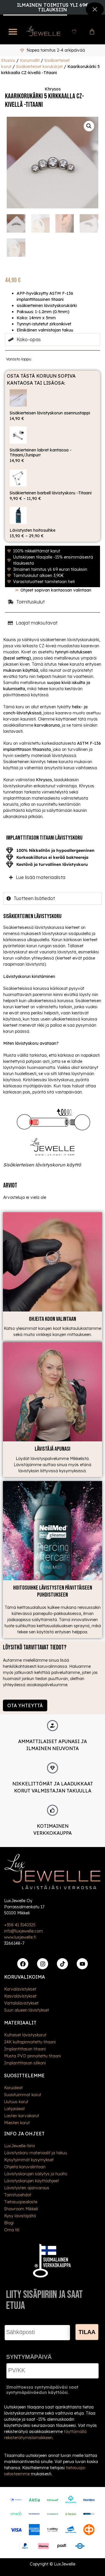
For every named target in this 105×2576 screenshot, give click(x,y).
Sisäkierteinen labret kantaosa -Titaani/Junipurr (41, 452)
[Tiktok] (62, 1964)
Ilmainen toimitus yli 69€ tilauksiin (52, 7)
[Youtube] (82, 1964)
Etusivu (8, 60)
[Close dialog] (95, 9)
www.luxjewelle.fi (20, 1937)
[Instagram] (43, 1964)
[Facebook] (23, 1964)
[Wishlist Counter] (74, 32)
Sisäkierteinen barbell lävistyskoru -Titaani (51, 493)
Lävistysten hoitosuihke (33, 530)
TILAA (87, 2332)
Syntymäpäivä (29, 2357)
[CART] (92, 32)
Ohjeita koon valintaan (52, 1319)
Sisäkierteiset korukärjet (39, 67)
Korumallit (30, 60)
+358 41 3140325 (20, 1925)
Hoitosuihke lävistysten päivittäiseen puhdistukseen (53, 1591)
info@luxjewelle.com (23, 1931)
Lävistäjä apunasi (52, 1449)
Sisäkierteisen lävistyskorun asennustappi (50, 413)
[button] (13, 32)
